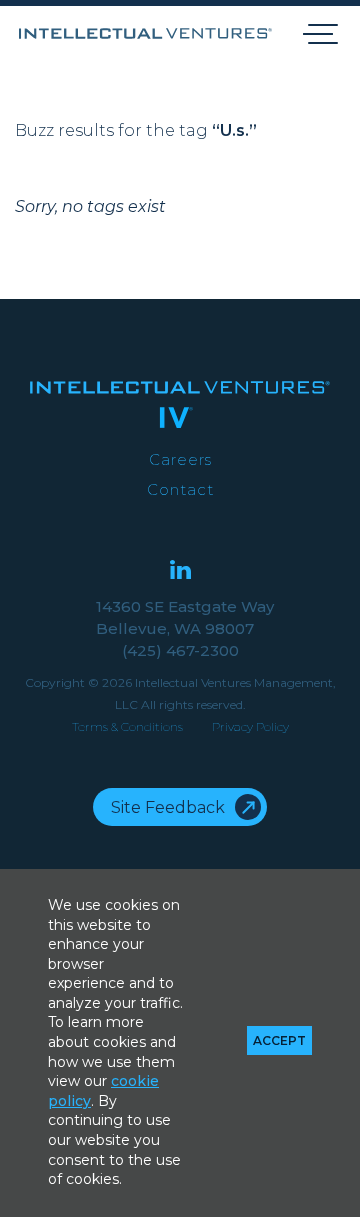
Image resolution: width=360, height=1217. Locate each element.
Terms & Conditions (127, 726)
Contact (180, 489)
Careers (180, 459)
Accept (279, 1040)
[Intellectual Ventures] (145, 33)
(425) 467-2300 (180, 650)
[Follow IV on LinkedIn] (180, 571)
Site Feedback (168, 807)
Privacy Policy (250, 726)
